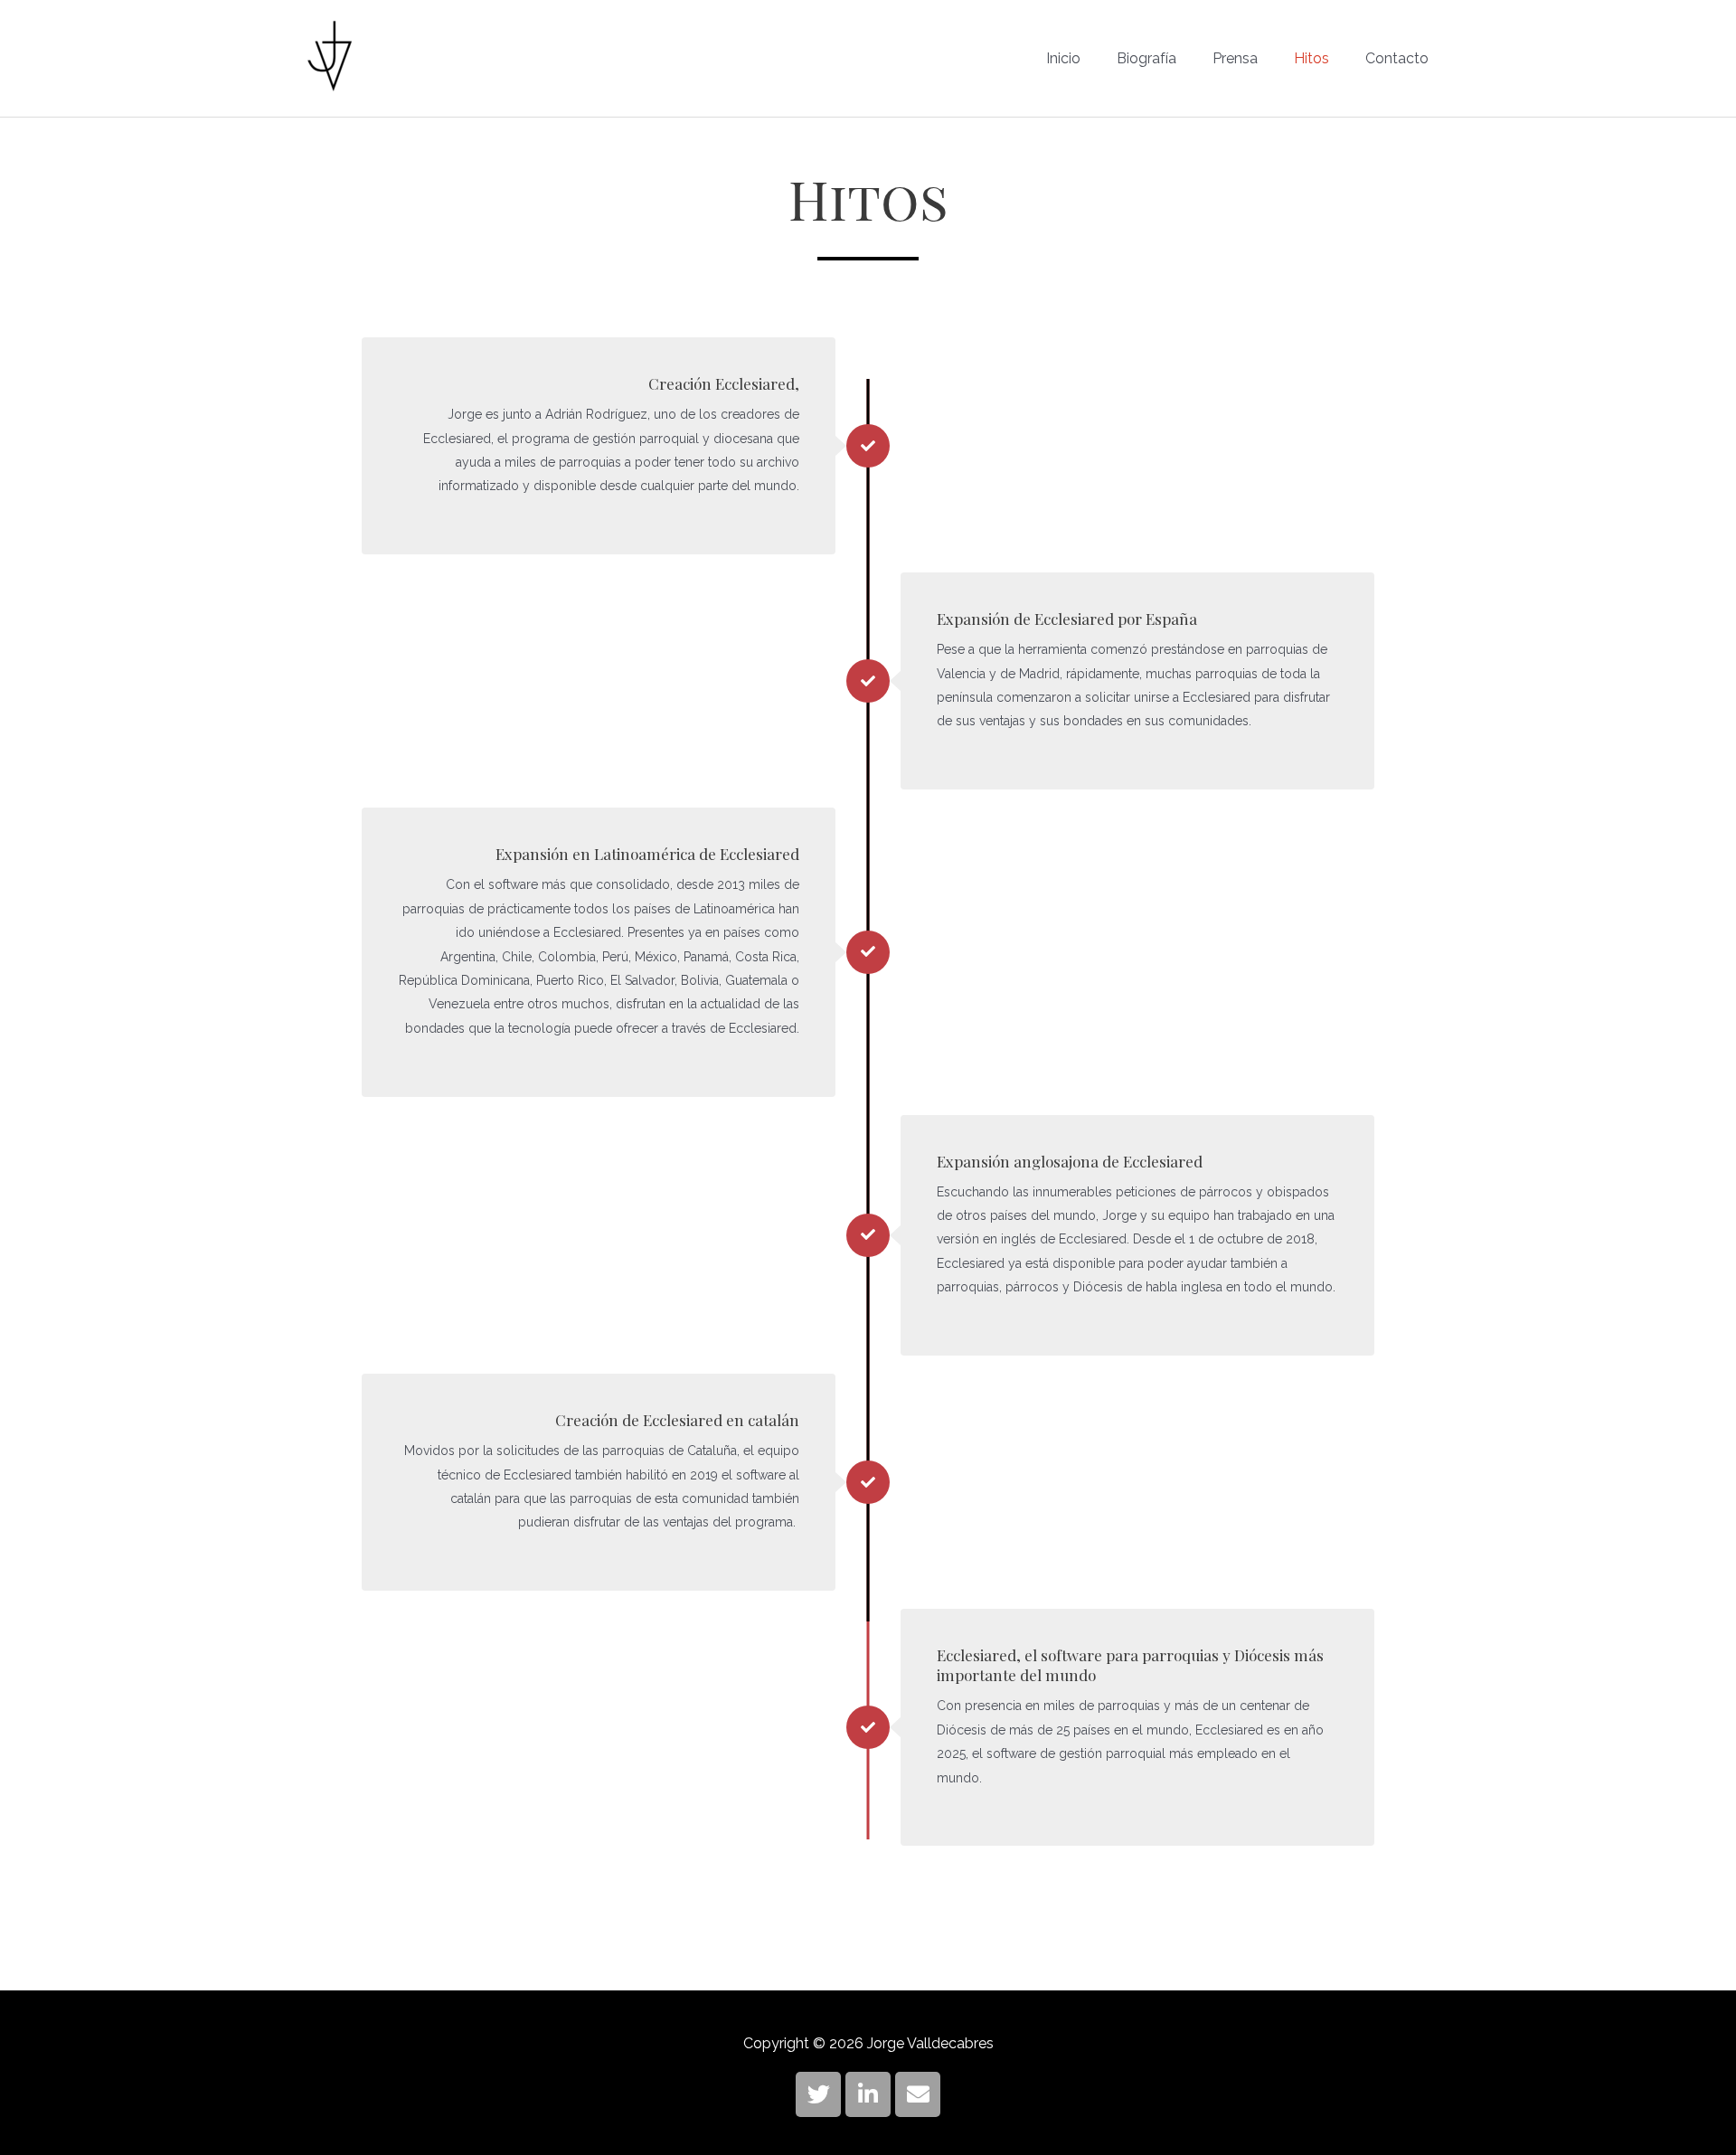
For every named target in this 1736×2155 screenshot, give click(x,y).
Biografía (1146, 58)
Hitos (1311, 58)
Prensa (1235, 58)
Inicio (1063, 58)
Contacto (1397, 58)
